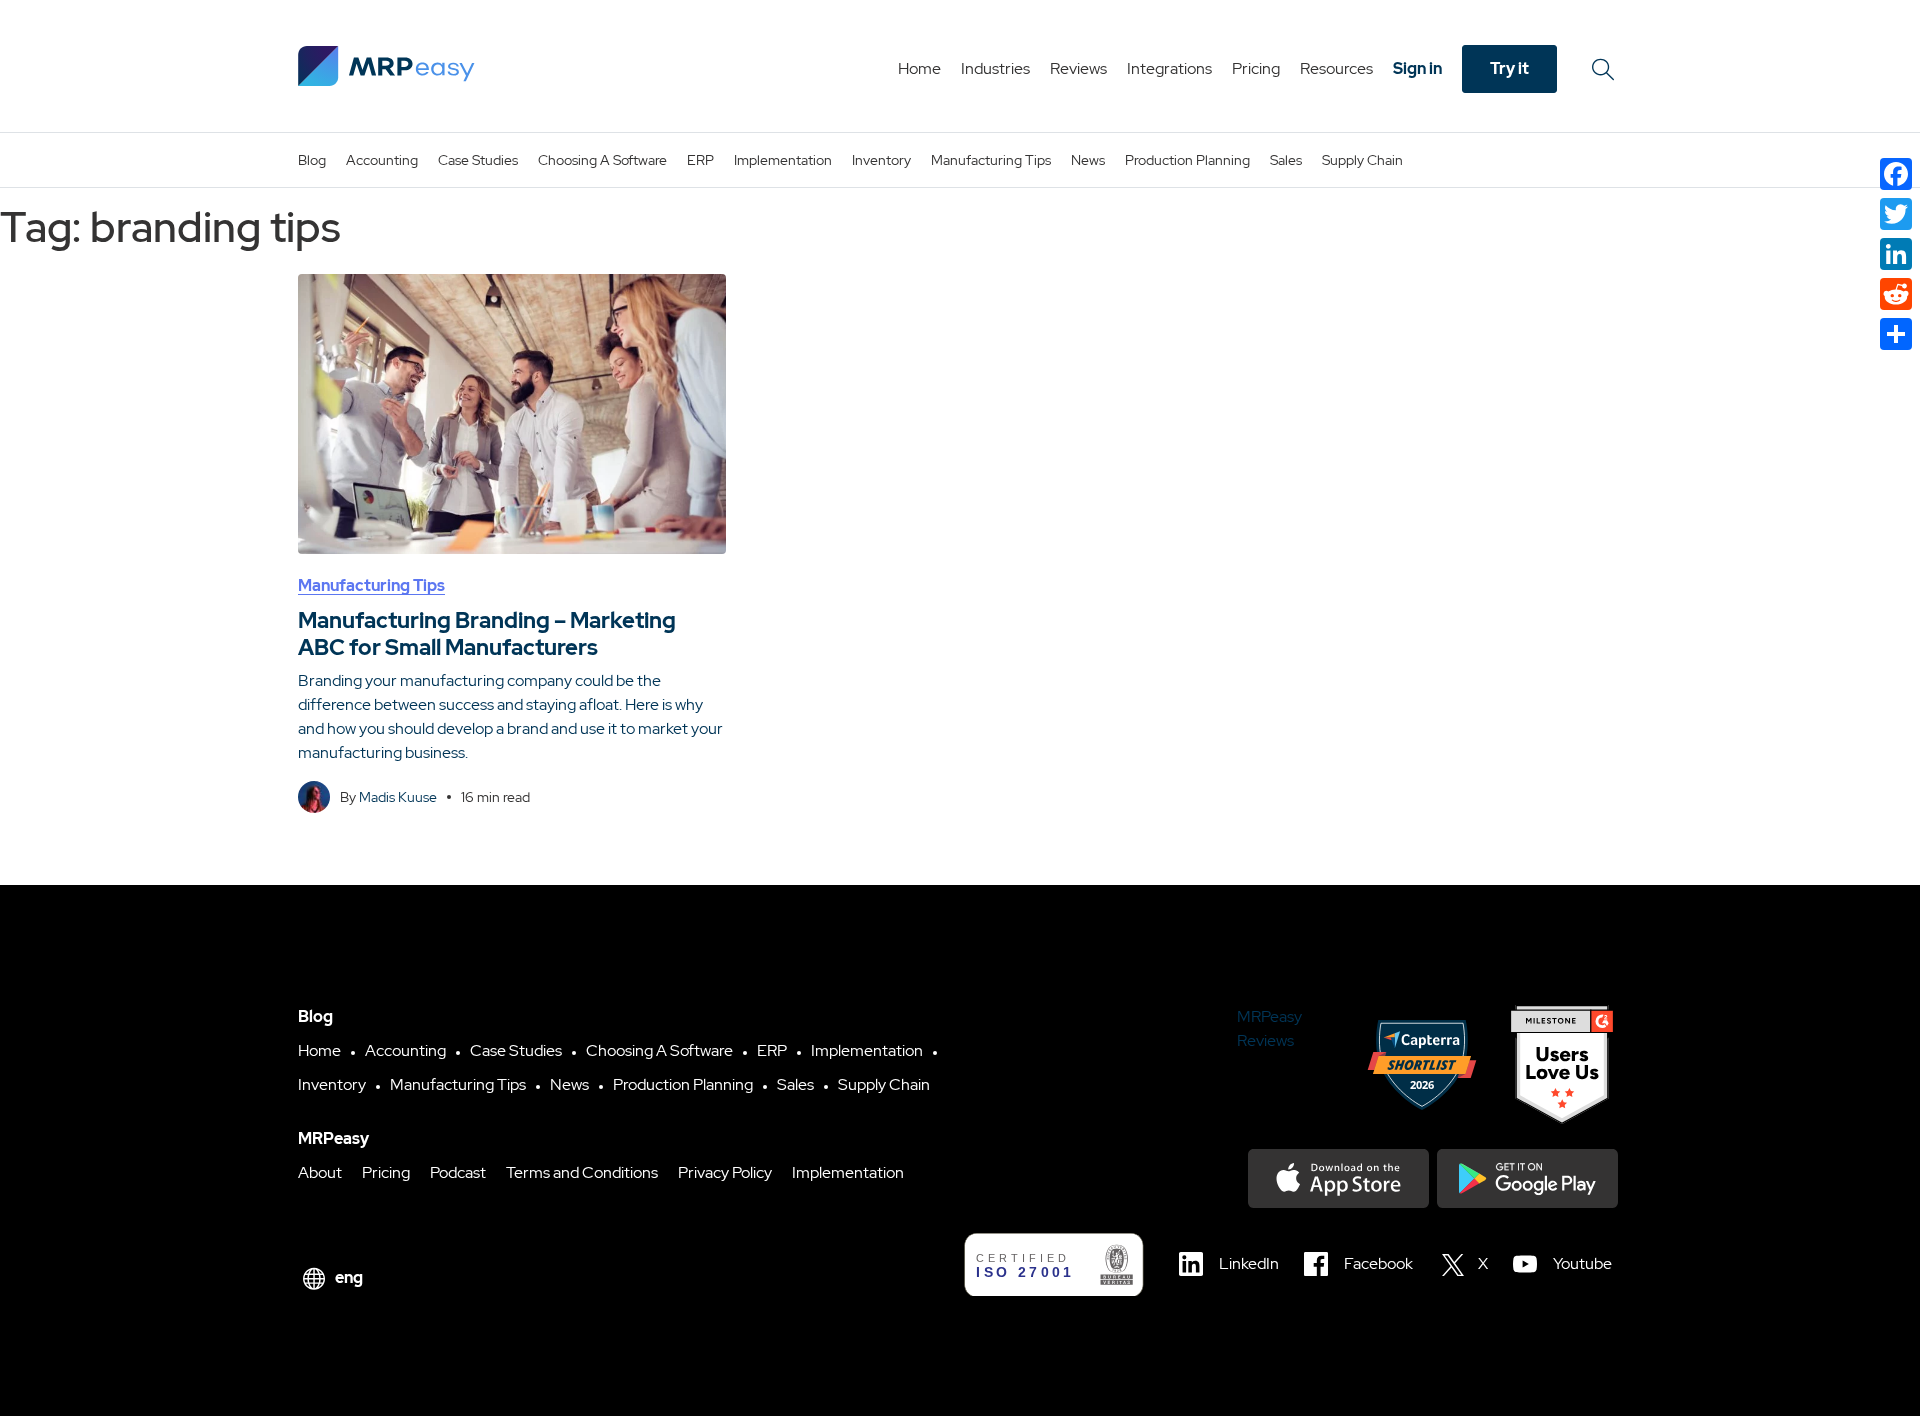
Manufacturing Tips (991, 160)
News (1088, 160)
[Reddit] (1896, 294)
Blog (312, 160)
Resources (1336, 68)
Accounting (382, 160)
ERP (700, 160)
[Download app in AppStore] (1338, 1178)
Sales (1286, 160)
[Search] (1606, 69)
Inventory (881, 160)
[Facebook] (1896, 174)
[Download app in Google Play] (1527, 1178)
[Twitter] (1896, 214)
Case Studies (478, 160)
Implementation (783, 160)
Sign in (1417, 68)
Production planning (1187, 160)
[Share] (1896, 334)
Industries (995, 68)
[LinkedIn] (1896, 254)
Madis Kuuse (398, 797)
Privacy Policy (725, 1172)
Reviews (1078, 68)
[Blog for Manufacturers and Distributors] (386, 66)
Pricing (1256, 68)
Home (919, 68)
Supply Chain (1362, 160)
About (320, 1172)
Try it (1509, 68)
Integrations (1169, 68)
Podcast (458, 1172)
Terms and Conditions (582, 1172)
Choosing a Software (602, 160)
